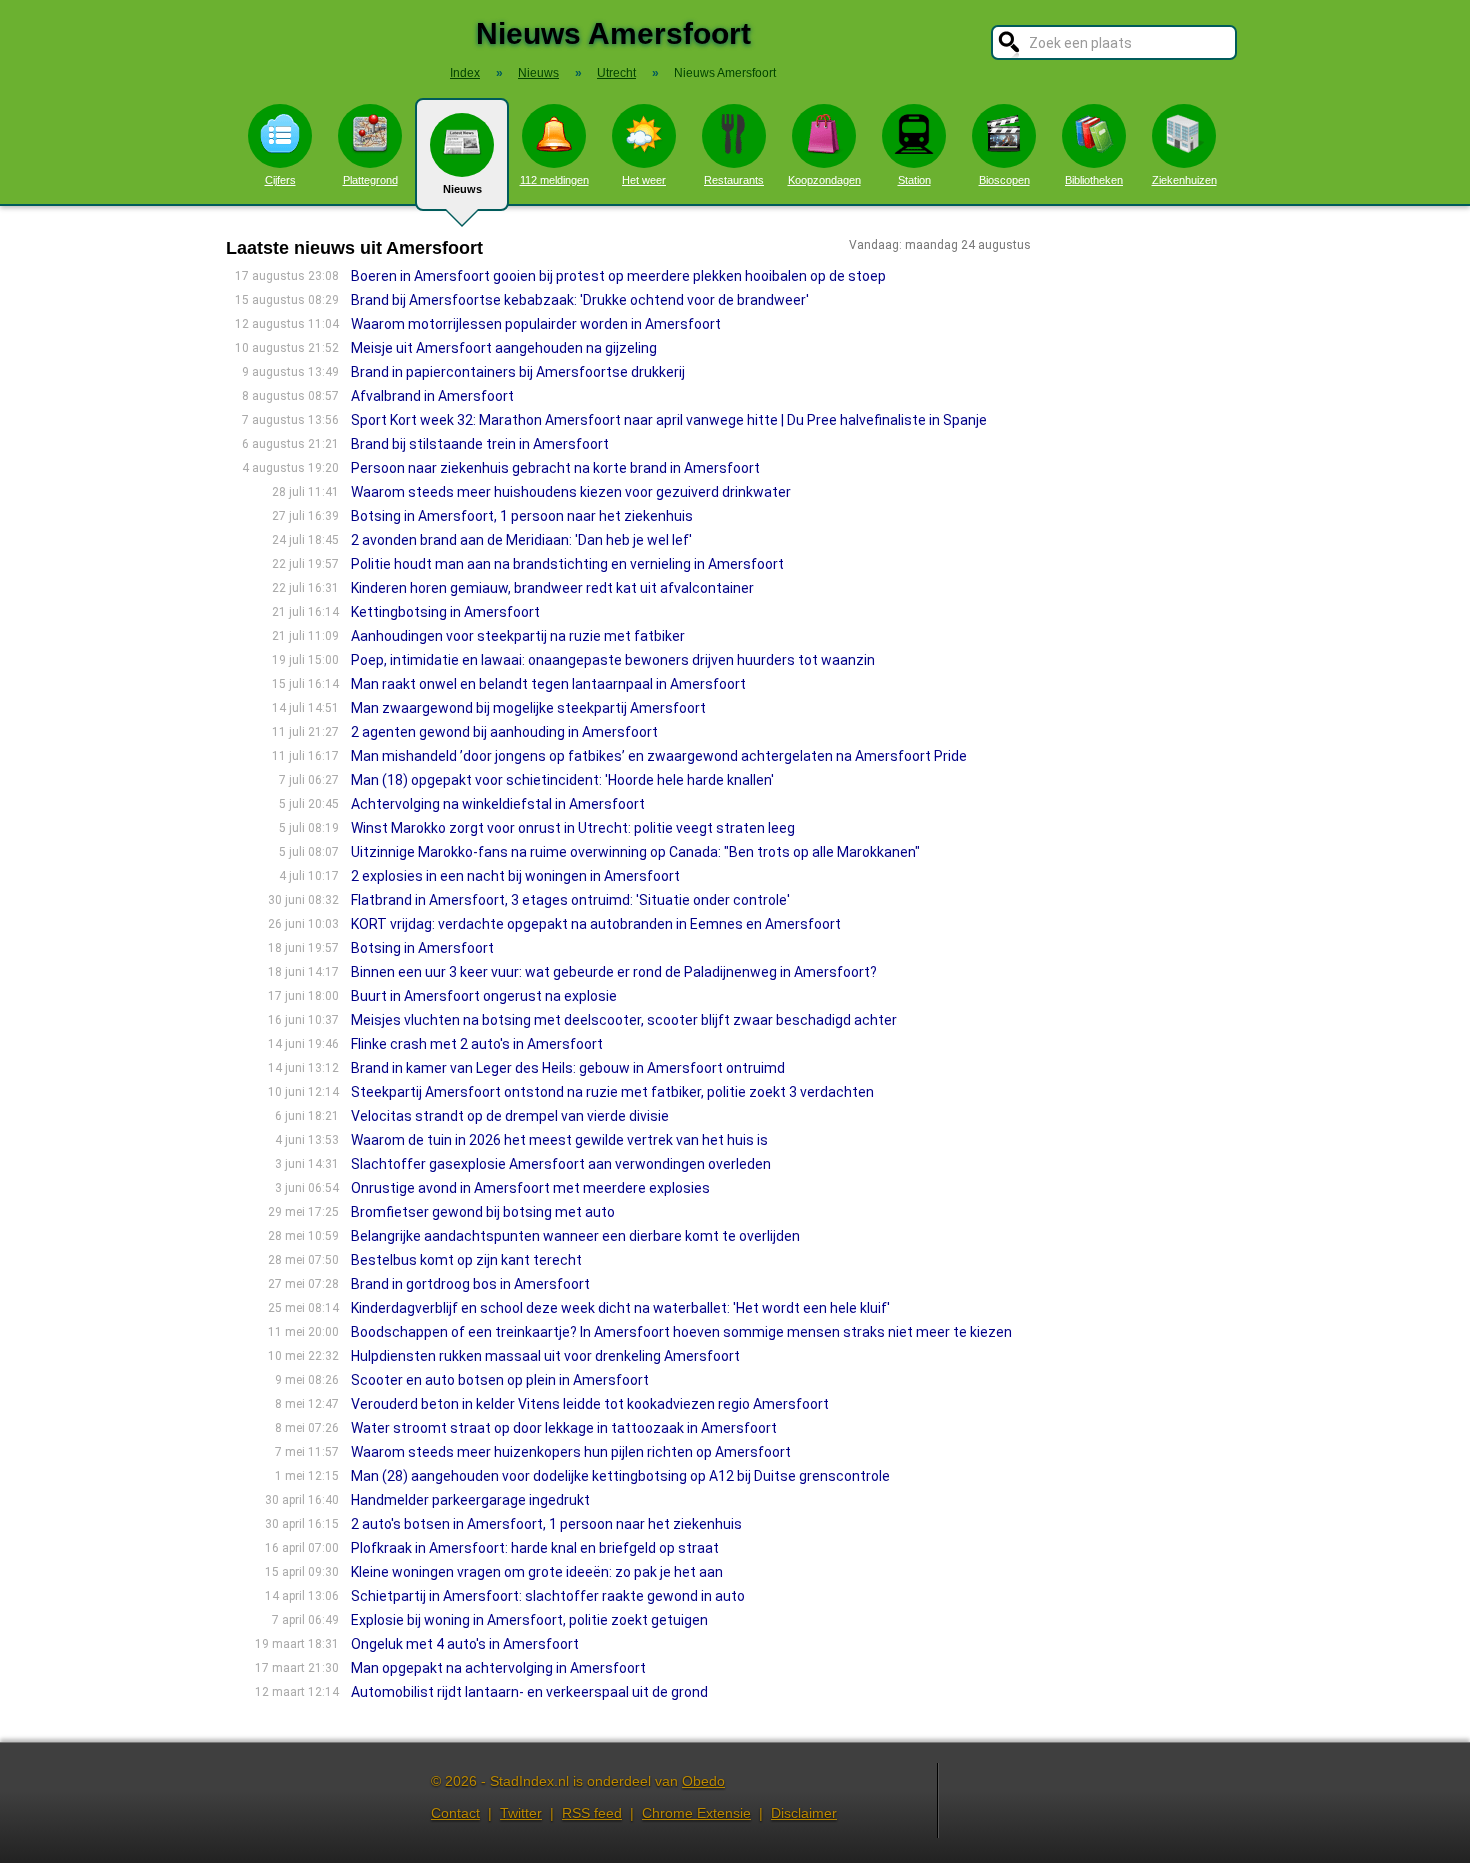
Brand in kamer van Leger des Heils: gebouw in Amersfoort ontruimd (568, 1068)
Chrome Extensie (696, 1813)
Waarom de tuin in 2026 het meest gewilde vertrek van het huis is (559, 1140)
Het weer (644, 180)
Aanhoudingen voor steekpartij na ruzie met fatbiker (518, 636)
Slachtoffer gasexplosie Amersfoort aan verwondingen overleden (561, 1164)
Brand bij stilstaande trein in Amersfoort (480, 444)
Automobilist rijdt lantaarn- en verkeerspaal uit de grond (529, 1692)
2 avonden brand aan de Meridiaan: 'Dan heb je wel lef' (521, 540)
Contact (455, 1813)
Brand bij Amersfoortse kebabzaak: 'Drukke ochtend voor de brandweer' (580, 300)
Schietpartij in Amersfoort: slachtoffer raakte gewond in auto (548, 1596)
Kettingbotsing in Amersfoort (445, 612)
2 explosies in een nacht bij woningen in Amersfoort (515, 876)
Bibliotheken (1094, 180)
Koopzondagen (824, 180)
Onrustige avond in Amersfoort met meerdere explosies (530, 1188)
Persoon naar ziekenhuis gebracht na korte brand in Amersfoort (555, 468)
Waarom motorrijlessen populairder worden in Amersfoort (536, 324)
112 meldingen (554, 180)
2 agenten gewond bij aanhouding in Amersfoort (504, 732)
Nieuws (462, 189)
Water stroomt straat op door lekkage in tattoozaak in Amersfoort (564, 1428)
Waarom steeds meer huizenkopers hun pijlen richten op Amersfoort (571, 1452)
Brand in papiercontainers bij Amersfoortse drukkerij (518, 372)
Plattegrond (370, 180)
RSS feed (592, 1813)
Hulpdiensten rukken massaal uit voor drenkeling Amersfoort (545, 1356)
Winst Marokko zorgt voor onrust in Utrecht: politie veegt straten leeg (573, 828)
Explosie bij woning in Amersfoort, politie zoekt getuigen (529, 1620)
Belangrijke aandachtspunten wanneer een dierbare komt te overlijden (575, 1236)
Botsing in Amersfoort (422, 948)
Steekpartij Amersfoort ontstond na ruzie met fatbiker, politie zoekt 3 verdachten (612, 1092)
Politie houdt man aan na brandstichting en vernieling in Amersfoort (567, 564)
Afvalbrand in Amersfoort (432, 396)
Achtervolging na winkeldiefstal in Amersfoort (498, 804)
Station (914, 180)
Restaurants (734, 180)
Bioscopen (1004, 180)
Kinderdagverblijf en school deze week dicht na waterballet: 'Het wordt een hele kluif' (620, 1308)
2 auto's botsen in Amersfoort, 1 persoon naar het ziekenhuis (546, 1524)
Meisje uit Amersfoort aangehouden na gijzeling (504, 348)
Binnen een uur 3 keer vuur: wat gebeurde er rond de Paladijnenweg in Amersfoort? (614, 972)
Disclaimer (804, 1813)
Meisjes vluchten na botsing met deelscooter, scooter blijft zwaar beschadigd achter (624, 1020)
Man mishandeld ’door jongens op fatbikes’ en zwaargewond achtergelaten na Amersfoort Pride (659, 756)
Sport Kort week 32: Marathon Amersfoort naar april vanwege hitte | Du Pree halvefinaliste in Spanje (669, 420)
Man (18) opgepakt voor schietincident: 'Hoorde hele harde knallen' (562, 780)
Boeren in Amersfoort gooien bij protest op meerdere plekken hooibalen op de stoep (618, 276)
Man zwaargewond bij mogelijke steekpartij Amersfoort (528, 708)
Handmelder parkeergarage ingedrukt (470, 1500)
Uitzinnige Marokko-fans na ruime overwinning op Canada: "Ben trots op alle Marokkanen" (635, 852)
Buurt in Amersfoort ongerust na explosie (484, 996)
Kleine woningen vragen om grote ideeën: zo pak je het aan (537, 1572)
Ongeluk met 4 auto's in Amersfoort (465, 1644)
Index (465, 73)
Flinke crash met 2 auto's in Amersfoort (477, 1044)
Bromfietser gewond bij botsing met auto (483, 1212)
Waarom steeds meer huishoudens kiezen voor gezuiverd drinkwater (571, 492)
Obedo (703, 1781)
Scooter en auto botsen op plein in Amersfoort (500, 1380)
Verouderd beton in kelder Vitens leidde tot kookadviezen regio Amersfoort (590, 1404)
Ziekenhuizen (1184, 180)
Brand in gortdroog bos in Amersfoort (470, 1284)
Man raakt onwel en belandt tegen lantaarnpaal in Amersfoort (548, 684)
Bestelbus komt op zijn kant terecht (466, 1260)
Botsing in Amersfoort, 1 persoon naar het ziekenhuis (522, 516)
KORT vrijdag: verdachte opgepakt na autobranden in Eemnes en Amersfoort (596, 924)
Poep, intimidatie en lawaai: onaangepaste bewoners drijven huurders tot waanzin (613, 660)
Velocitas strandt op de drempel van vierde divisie (510, 1116)
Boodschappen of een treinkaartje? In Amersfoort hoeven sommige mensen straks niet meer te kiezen (681, 1332)
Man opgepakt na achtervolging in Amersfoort (498, 1668)
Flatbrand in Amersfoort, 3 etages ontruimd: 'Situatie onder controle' (570, 900)
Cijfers (280, 180)
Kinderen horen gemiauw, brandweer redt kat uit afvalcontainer (552, 588)
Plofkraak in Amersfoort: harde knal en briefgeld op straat (535, 1548)
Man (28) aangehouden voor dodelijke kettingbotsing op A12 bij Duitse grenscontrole (620, 1476)
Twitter (521, 1813)
